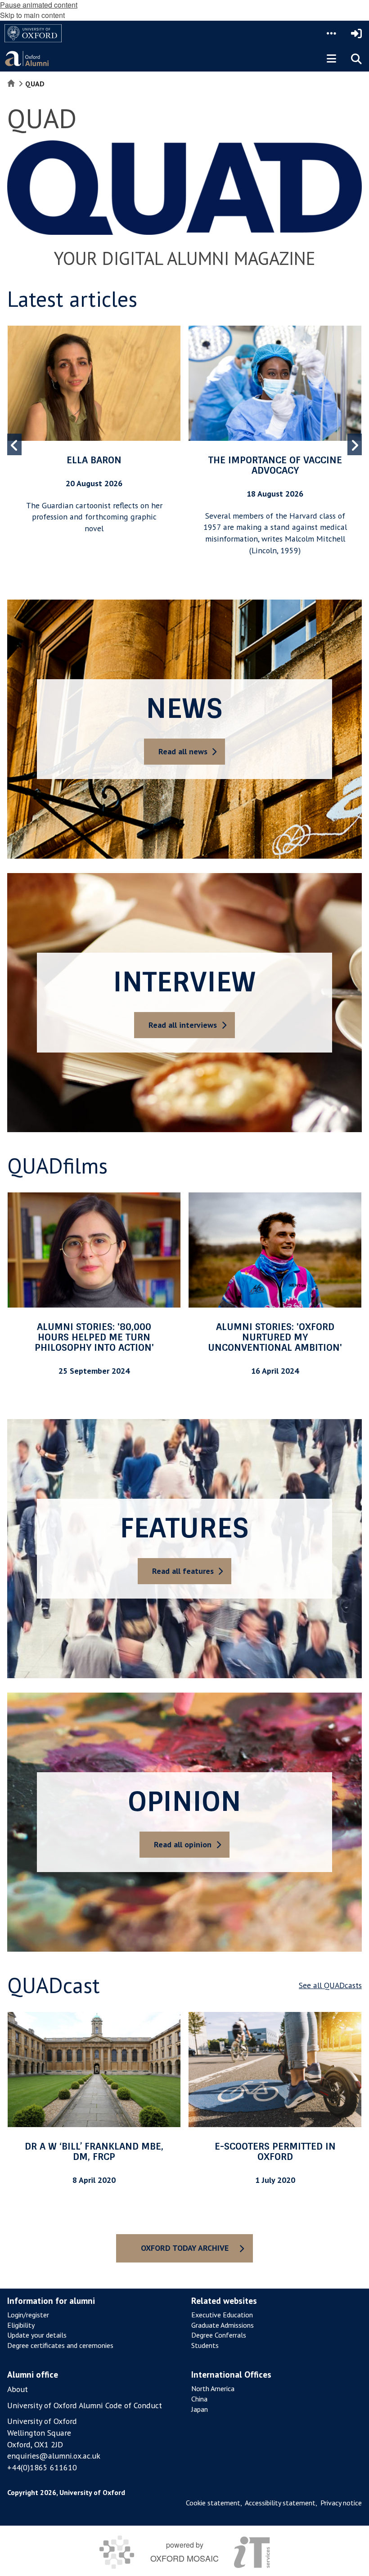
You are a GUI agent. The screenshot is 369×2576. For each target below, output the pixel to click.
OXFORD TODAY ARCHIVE (185, 2248)
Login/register (28, 2315)
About (18, 2389)
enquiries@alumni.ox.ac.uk (54, 2456)
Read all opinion (183, 1844)
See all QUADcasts (330, 1985)
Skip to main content (32, 15)
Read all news (183, 751)
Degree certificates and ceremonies (60, 2345)
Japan (200, 2409)
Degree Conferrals (219, 2335)
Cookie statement (213, 2503)
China (199, 2399)
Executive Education (222, 2315)
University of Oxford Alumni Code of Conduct (85, 2405)
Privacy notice (341, 2503)
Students (205, 2345)
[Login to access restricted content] (356, 33)
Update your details (37, 2335)
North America (213, 2388)
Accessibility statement (280, 2503)
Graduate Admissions (223, 2325)
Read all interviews (183, 1025)
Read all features (183, 1571)
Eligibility (21, 2325)
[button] (331, 33)
